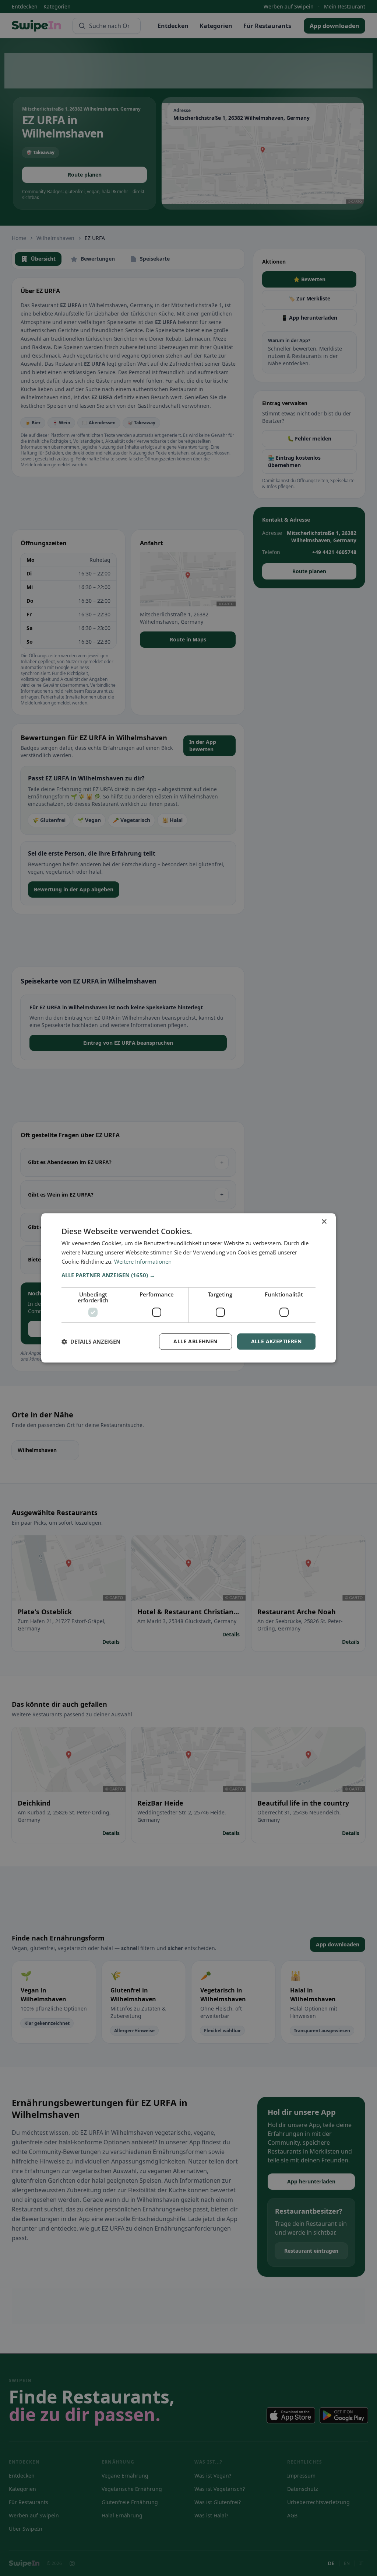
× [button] (324, 1222)
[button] (188, 1275)
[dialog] (188, 1288)
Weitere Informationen (143, 1261)
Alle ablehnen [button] (195, 1341)
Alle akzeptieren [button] (276, 1341)
